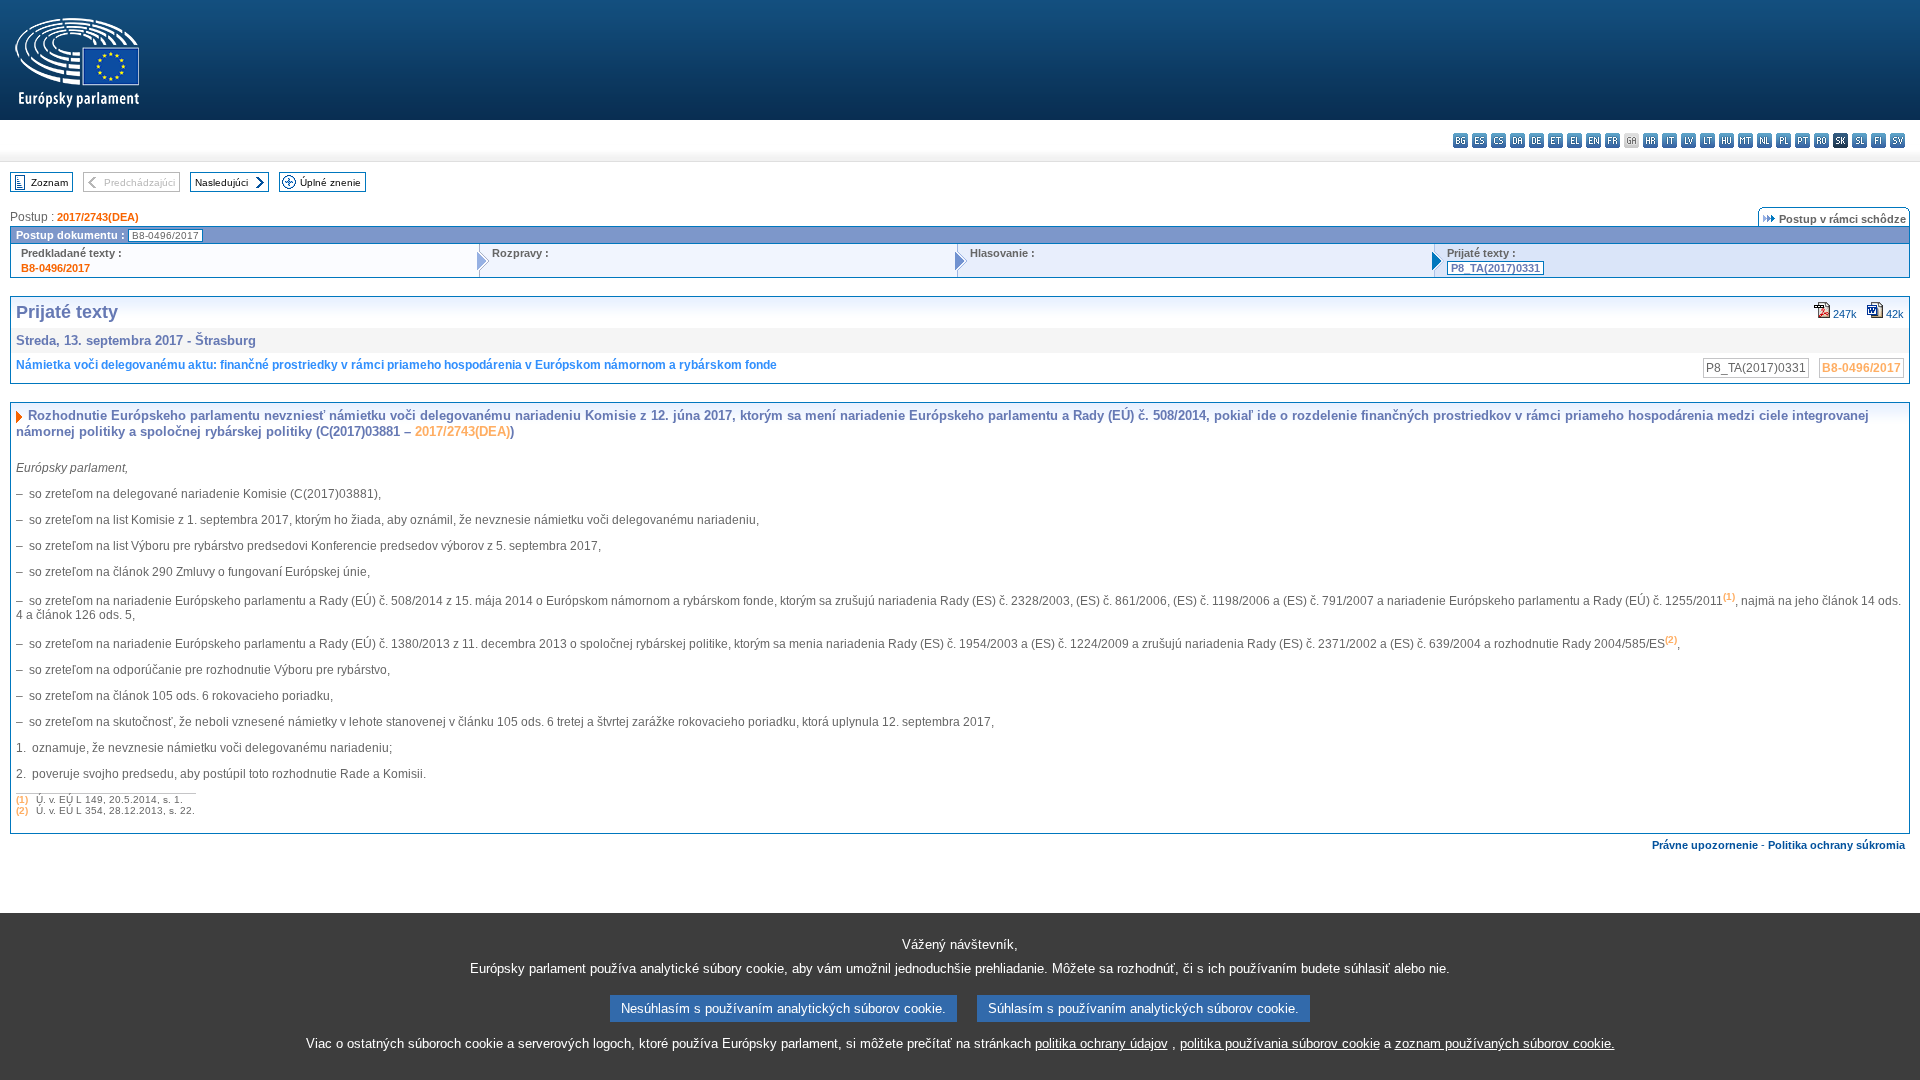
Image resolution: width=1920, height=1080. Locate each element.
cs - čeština (1498, 140)
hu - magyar (1726, 140)
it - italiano (1669, 140)
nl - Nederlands (1764, 140)
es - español (1479, 140)
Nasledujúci (221, 182)
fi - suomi (1878, 140)
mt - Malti (1745, 140)
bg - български (1460, 140)
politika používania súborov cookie (1280, 1043)
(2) (22, 810)
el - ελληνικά (1574, 140)
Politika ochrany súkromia (1836, 845)
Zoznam (49, 182)
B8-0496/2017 (55, 268)
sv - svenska (1897, 140)
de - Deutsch (1536, 140)
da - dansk (1517, 140)
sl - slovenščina (1859, 140)
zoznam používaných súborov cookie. (1505, 1043)
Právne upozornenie (1705, 845)
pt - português (1802, 140)
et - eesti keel (1555, 140)
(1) (22, 799)
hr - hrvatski (1650, 140)
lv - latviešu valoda (1688, 140)
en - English (1593, 140)
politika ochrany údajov (1101, 1043)
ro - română (1821, 140)
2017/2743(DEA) (98, 217)
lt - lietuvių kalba (1707, 140)
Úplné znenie (330, 182)
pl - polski (1783, 140)
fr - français (1612, 140)
